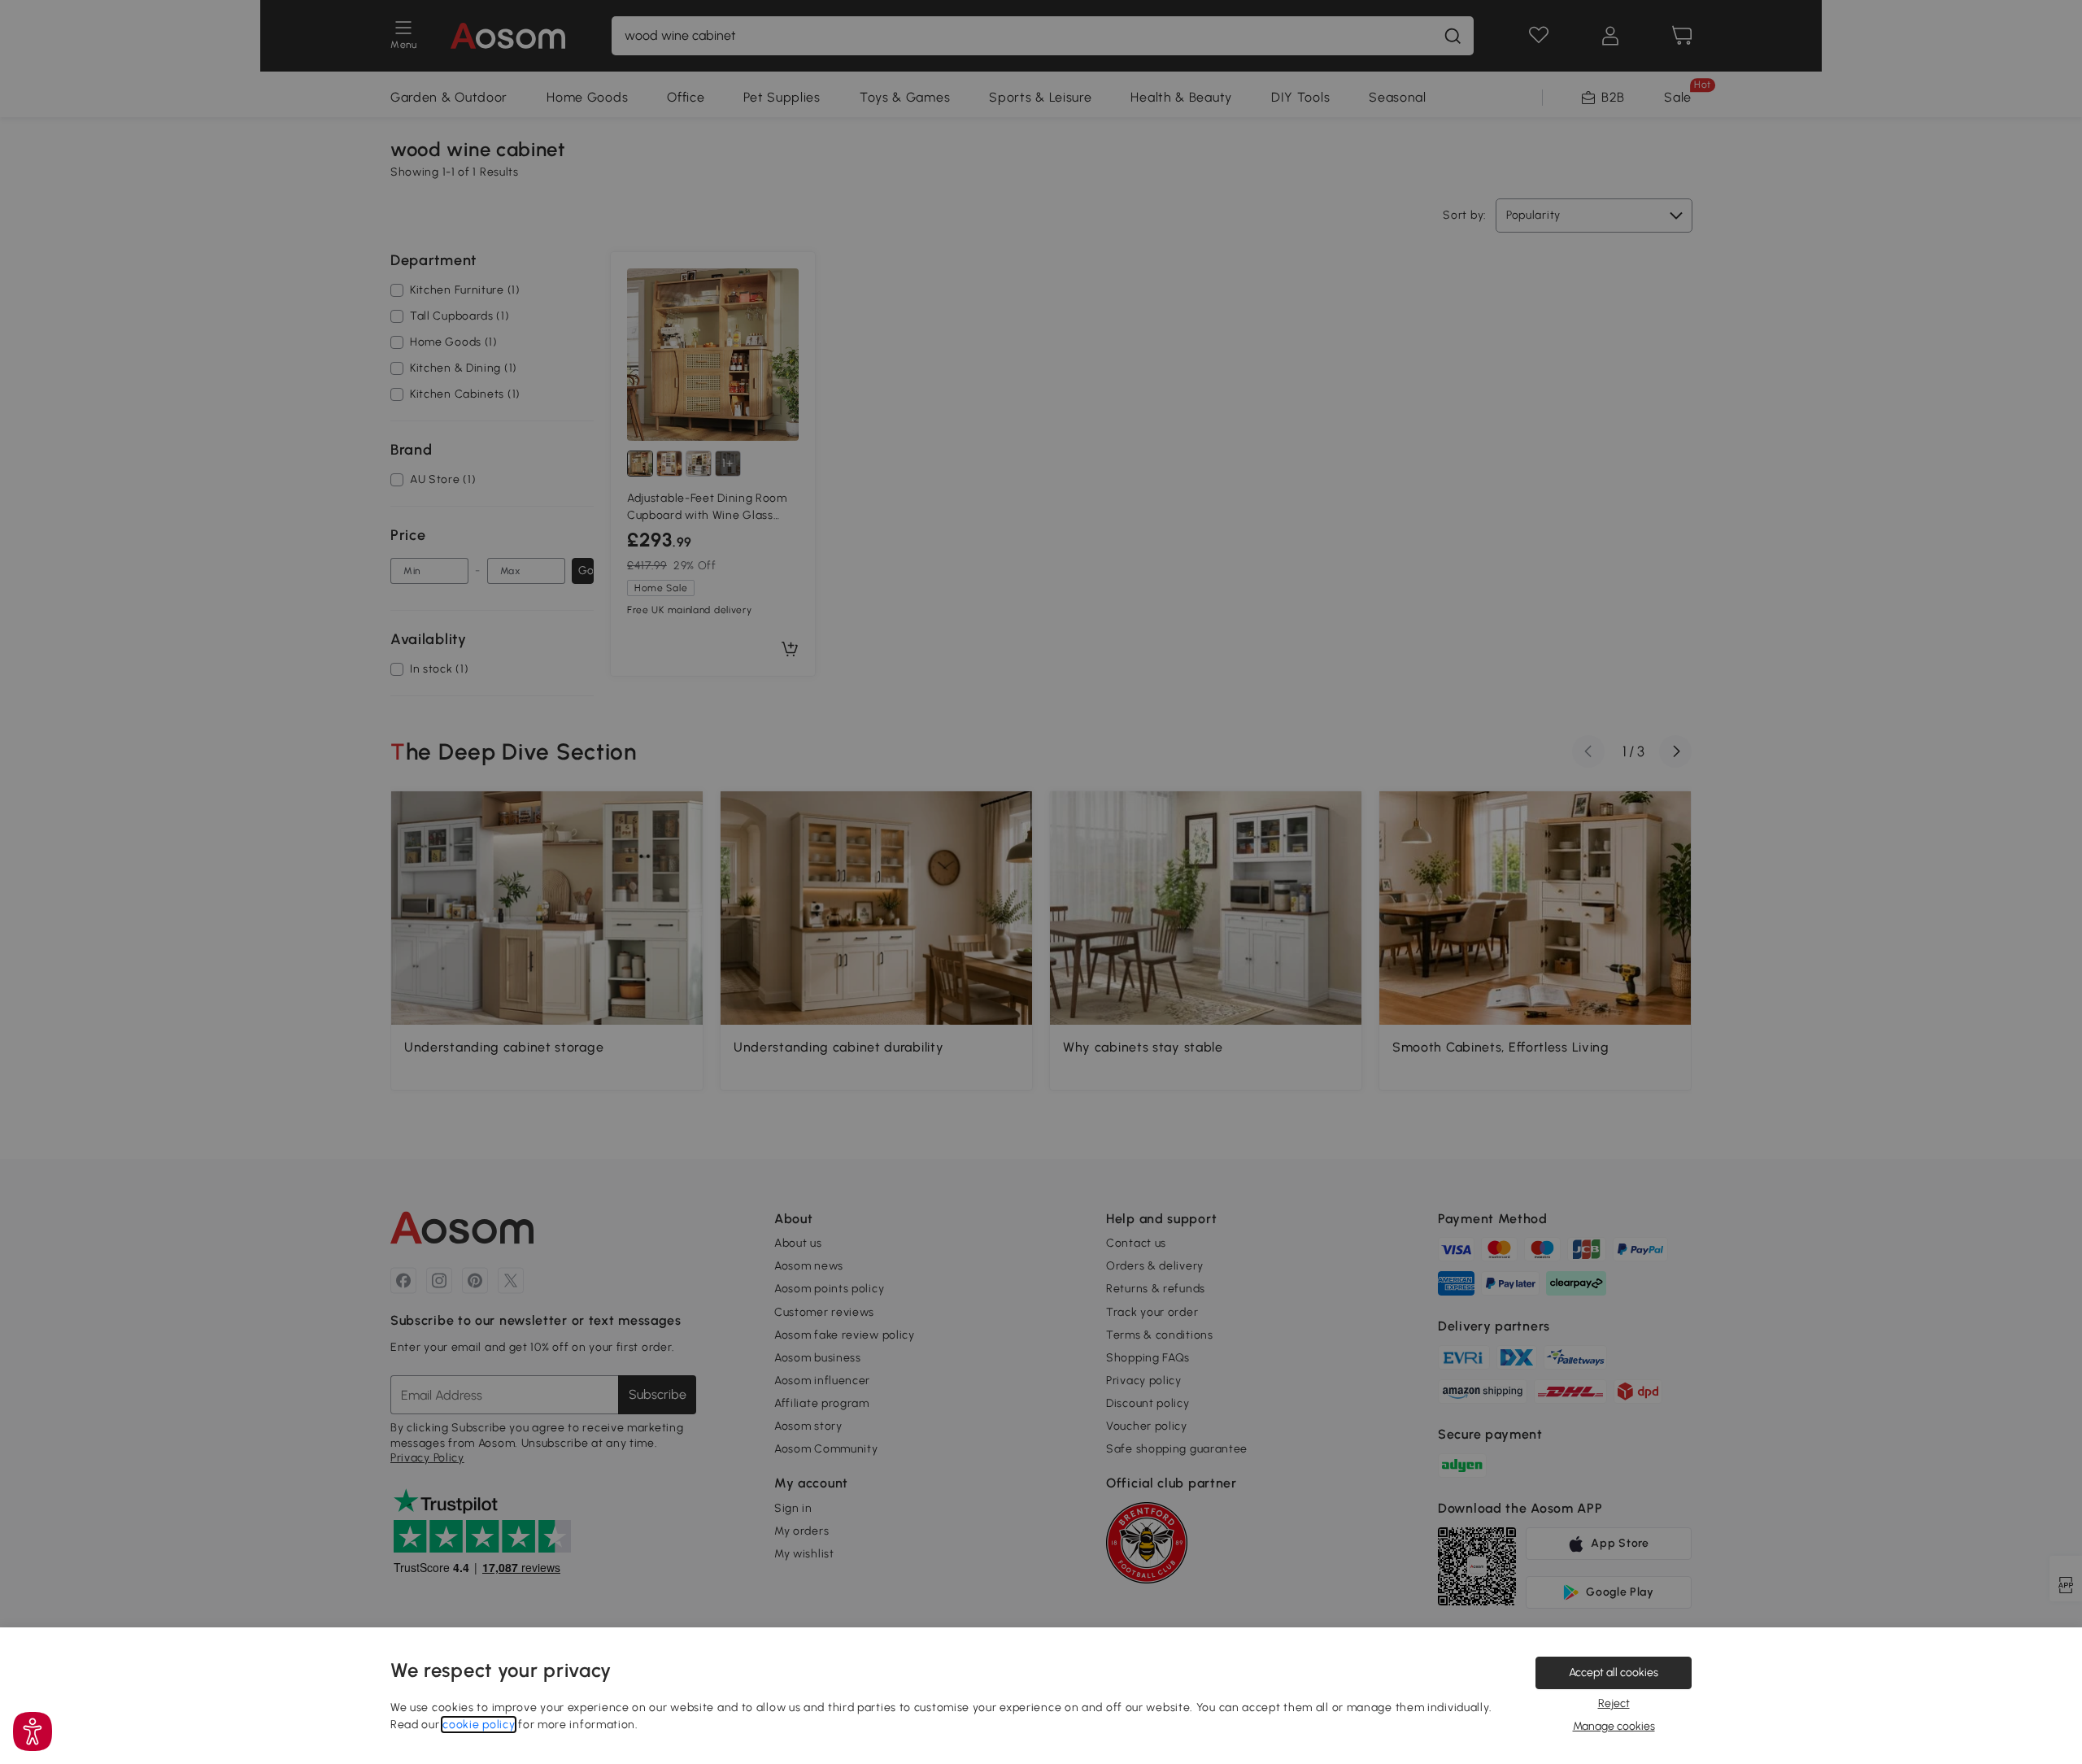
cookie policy (479, 1725)
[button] (33, 1731)
